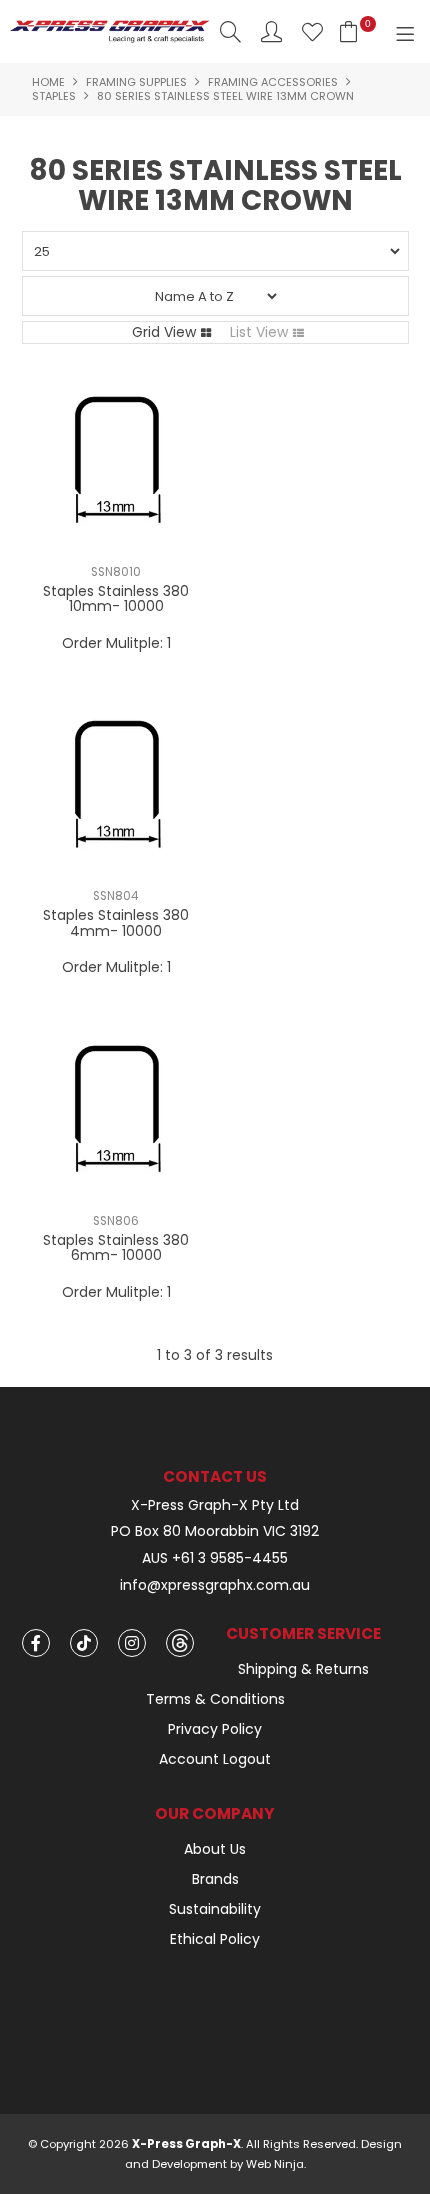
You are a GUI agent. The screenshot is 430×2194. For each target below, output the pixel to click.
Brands (215, 1879)
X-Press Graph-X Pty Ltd (215, 1505)
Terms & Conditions (215, 1699)
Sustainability (215, 1909)
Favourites (312, 31)
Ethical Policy (215, 1939)
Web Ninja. (276, 2164)
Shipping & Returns (303, 1669)
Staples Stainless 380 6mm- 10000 (116, 1247)
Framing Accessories (273, 82)
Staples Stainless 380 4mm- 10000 (116, 922)
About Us (215, 1849)
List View (259, 332)
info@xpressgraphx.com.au (215, 1585)
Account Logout (215, 1759)
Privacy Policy (215, 1729)
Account (271, 31)
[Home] (110, 30)
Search (230, 31)
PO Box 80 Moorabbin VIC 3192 (215, 1531)
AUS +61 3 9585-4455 (215, 1558)
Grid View (164, 332)
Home (48, 82)
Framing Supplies (136, 82)
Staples (54, 96)
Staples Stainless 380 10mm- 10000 (116, 598)
